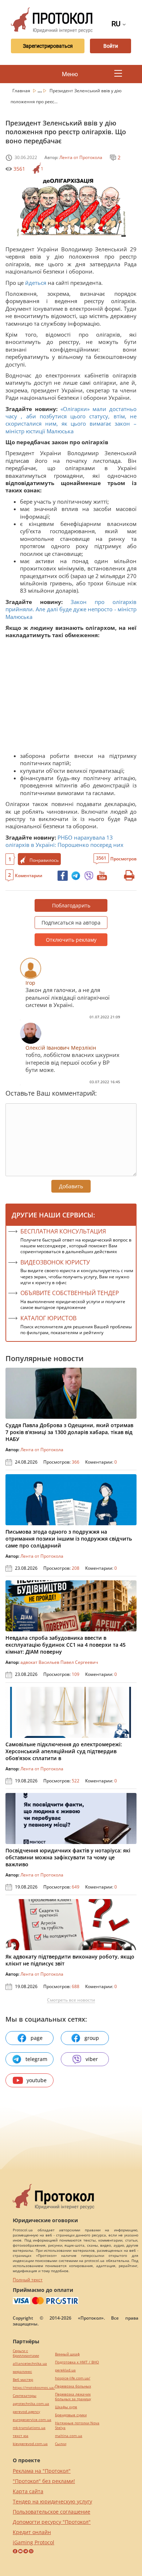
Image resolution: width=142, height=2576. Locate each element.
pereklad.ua (65, 2370)
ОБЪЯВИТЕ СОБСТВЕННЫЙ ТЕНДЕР (70, 1293)
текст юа (21, 2436)
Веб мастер (23, 2380)
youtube (37, 2080)
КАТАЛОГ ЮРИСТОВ (48, 1318)
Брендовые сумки (71, 2415)
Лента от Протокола (81, 157)
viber (92, 2059)
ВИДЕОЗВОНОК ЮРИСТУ (55, 1262)
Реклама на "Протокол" (42, 2471)
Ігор (30, 983)
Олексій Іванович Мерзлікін (61, 1048)
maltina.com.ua (69, 2436)
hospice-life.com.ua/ (73, 2378)
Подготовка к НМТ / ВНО (77, 2362)
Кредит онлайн (32, 2532)
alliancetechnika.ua (30, 2364)
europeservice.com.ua (32, 2420)
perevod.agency (26, 2412)
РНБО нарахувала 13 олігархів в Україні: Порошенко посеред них (64, 841)
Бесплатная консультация (63, 1231)
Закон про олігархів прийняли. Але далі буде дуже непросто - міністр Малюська (71, 609)
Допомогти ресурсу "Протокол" (52, 2522)
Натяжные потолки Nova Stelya (77, 2425)
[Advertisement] (71, 697)
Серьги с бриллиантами (26, 2353)
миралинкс (22, 2372)
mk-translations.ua (29, 2428)
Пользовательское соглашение (52, 2512)
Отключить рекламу (71, 940)
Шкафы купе (66, 2407)
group (92, 2038)
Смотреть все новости (71, 2000)
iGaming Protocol (33, 2542)
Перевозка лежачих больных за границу (73, 2397)
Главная (22, 91)
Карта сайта (28, 2491)
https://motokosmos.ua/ (34, 2388)
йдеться (36, 283)
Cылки (61, 2444)
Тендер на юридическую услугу (52, 2501)
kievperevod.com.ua (30, 2444)
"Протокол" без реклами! (44, 2481)
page (37, 2038)
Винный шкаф (67, 2354)
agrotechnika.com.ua (31, 2404)
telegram (36, 2059)
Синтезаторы (25, 2396)
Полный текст (28, 2280)
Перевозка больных (73, 2386)
